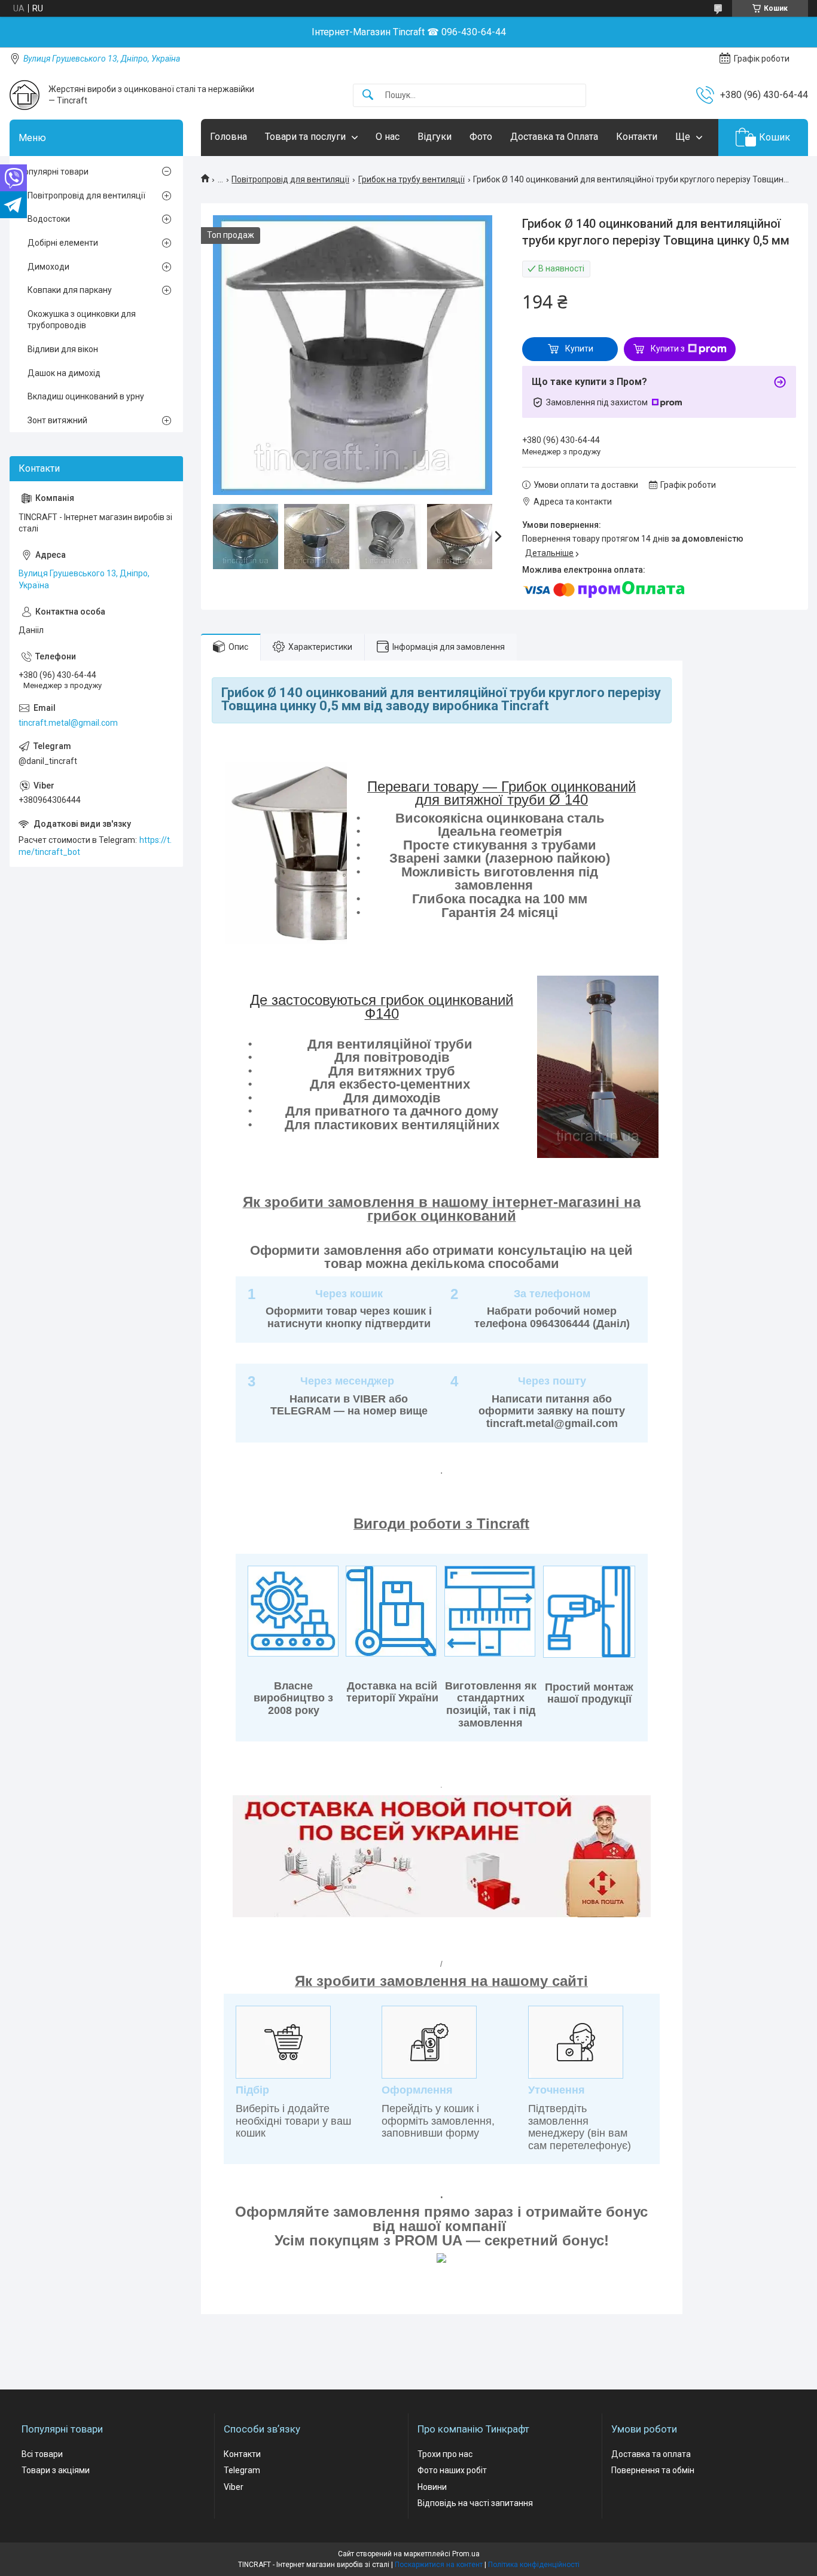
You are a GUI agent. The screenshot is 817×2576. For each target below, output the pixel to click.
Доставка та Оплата (554, 137)
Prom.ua (466, 2554)
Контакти (637, 137)
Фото (481, 137)
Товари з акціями (56, 2470)
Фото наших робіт (452, 2470)
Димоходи (48, 267)
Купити (579, 349)
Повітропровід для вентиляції (290, 179)
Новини (432, 2487)
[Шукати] (368, 95)
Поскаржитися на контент (439, 2565)
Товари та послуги (305, 137)
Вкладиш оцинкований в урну (86, 396)
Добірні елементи (63, 243)
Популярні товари (54, 172)
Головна (228, 137)
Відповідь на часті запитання (475, 2503)
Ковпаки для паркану (70, 290)
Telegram (242, 2470)
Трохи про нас (445, 2454)
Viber (234, 2487)
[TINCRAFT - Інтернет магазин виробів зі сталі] (25, 95)
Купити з (668, 349)
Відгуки (435, 137)
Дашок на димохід (64, 373)
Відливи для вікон (63, 349)
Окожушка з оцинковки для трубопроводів (82, 320)
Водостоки (49, 219)
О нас (388, 137)
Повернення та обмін (653, 2470)
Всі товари (42, 2454)
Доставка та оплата (651, 2454)
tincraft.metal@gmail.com (68, 723)
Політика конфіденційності (534, 2565)
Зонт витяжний (57, 420)
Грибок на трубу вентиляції (411, 179)
